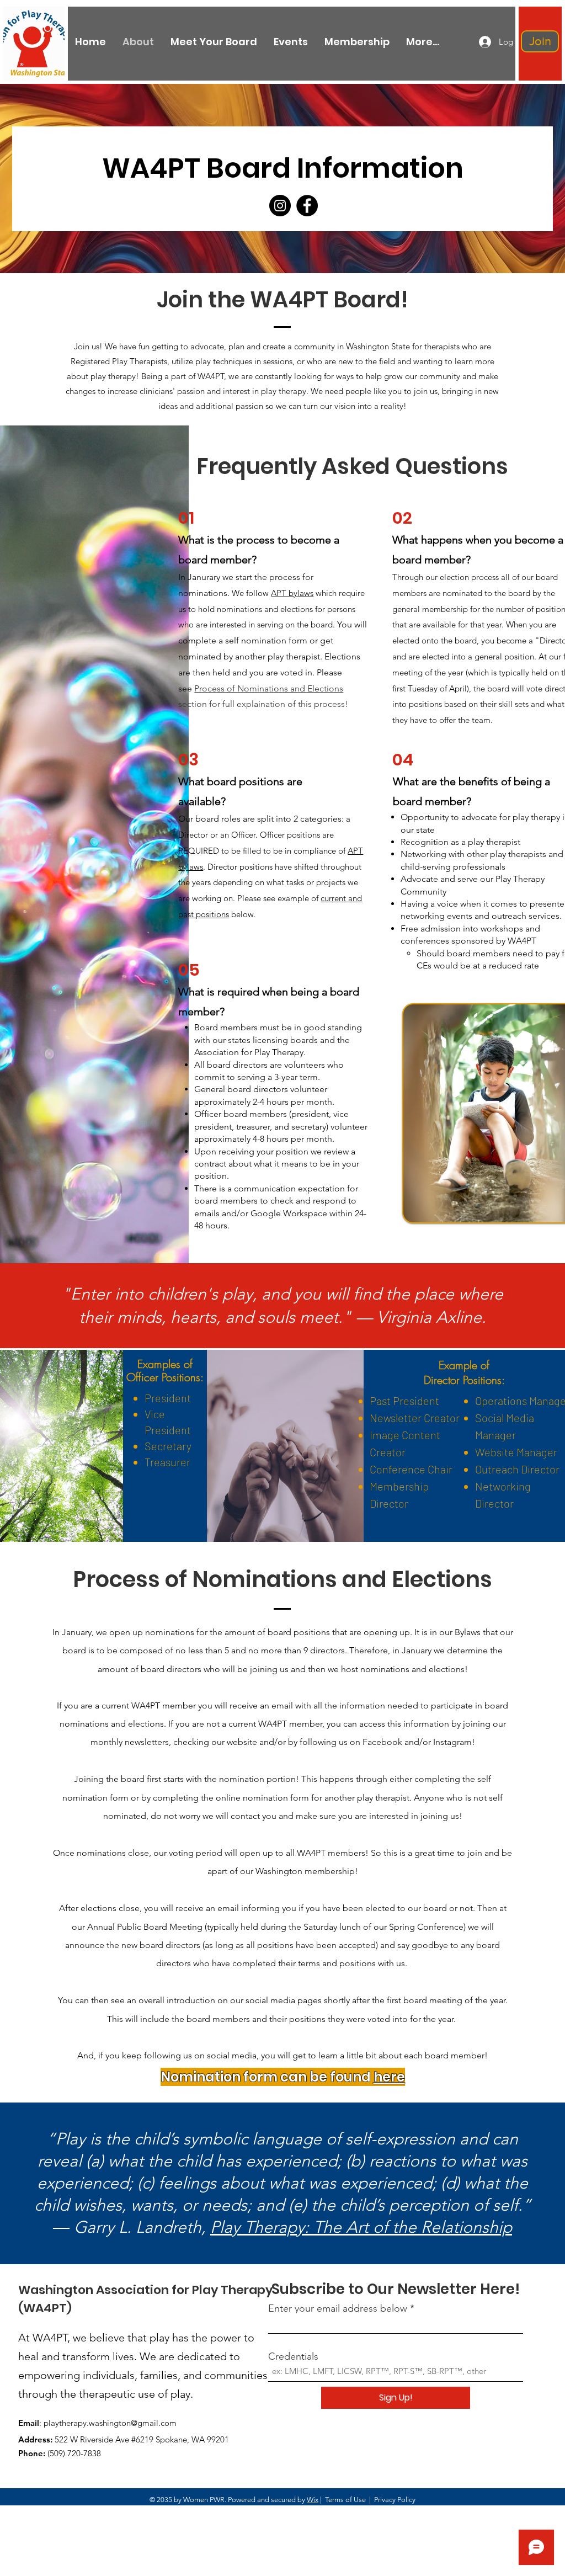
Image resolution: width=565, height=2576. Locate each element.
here (389, 2077)
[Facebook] (307, 206)
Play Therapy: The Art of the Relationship (361, 2227)
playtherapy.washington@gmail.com (110, 2423)
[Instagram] (280, 206)
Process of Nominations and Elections (269, 688)
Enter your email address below (338, 2308)
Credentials (293, 2356)
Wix (313, 2500)
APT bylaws (292, 593)
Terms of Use (345, 2500)
